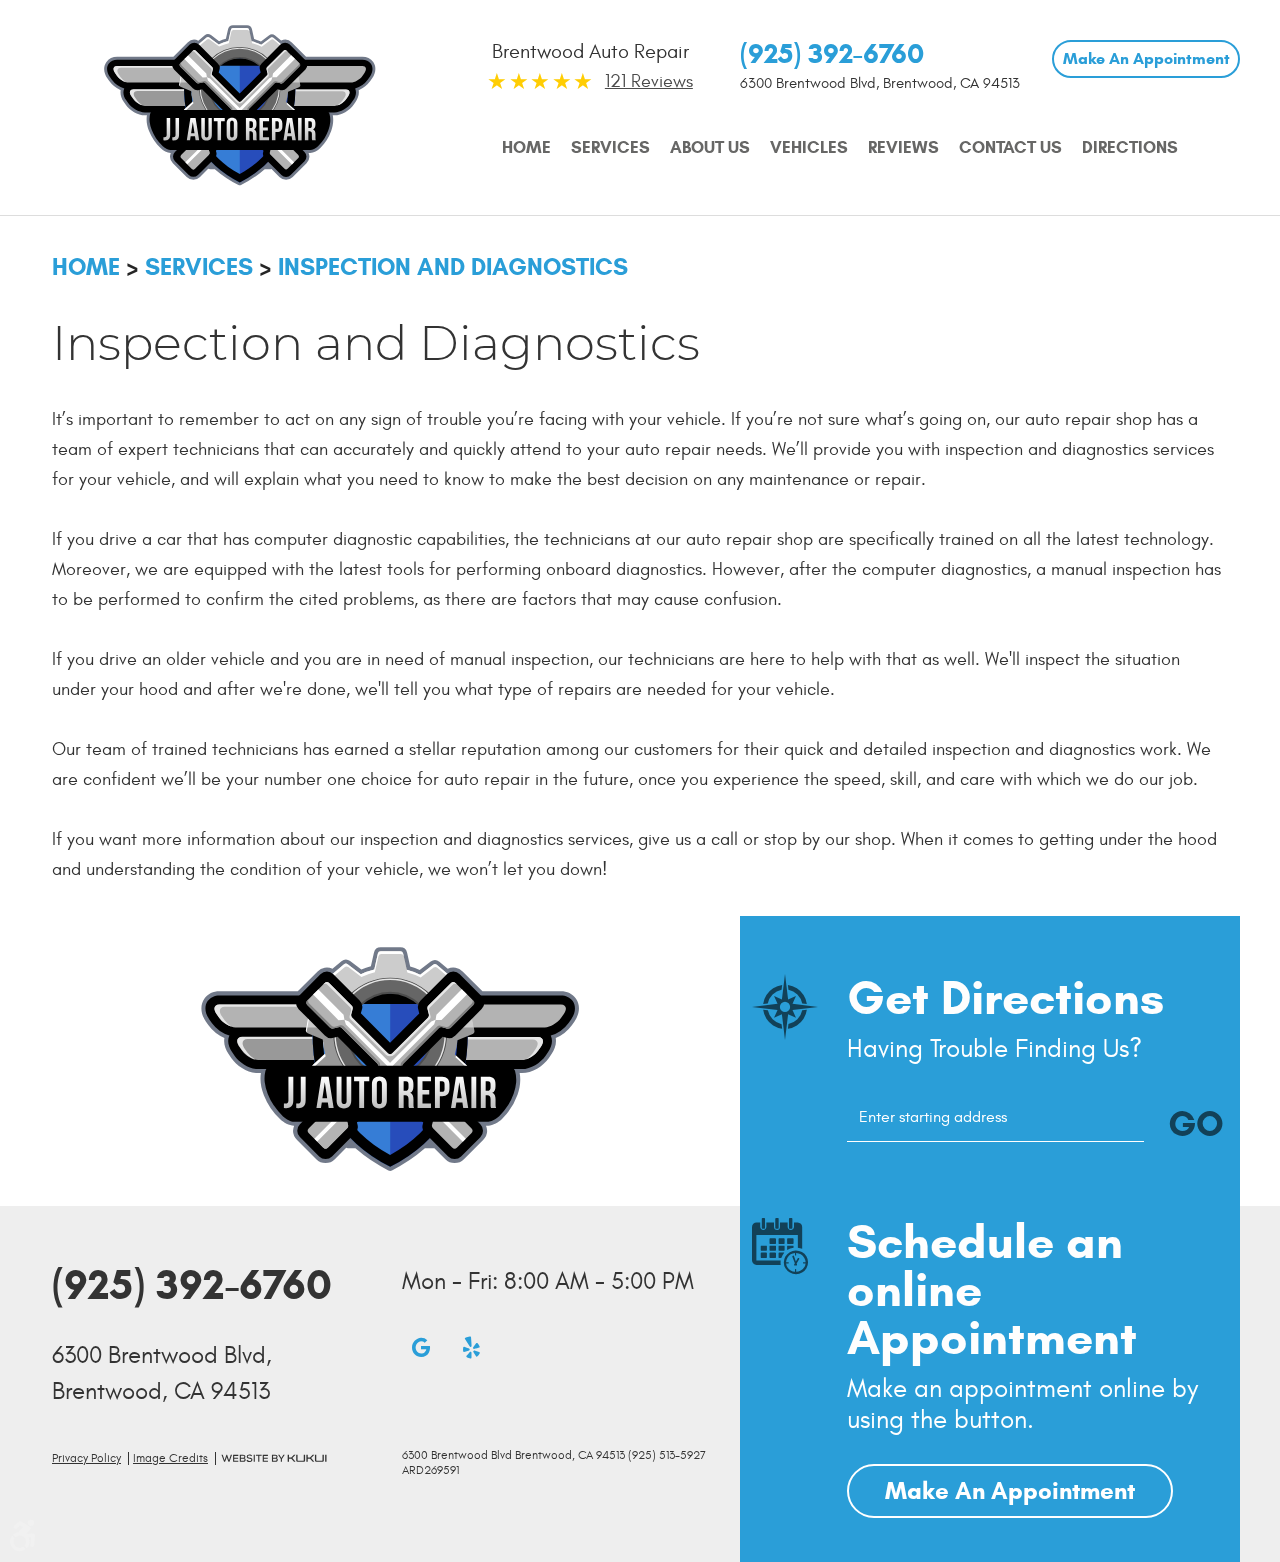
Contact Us (1010, 147)
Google (421, 1347)
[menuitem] (526, 148)
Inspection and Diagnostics (453, 267)
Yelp (471, 1347)
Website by (274, 1458)
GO (1196, 1123)
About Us (710, 147)
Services (610, 147)
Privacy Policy (86, 1458)
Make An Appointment (1146, 58)
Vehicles (809, 147)
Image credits (170, 1458)
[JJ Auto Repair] (240, 104)
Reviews (903, 147)
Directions (1130, 147)
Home (526, 147)
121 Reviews (649, 81)
